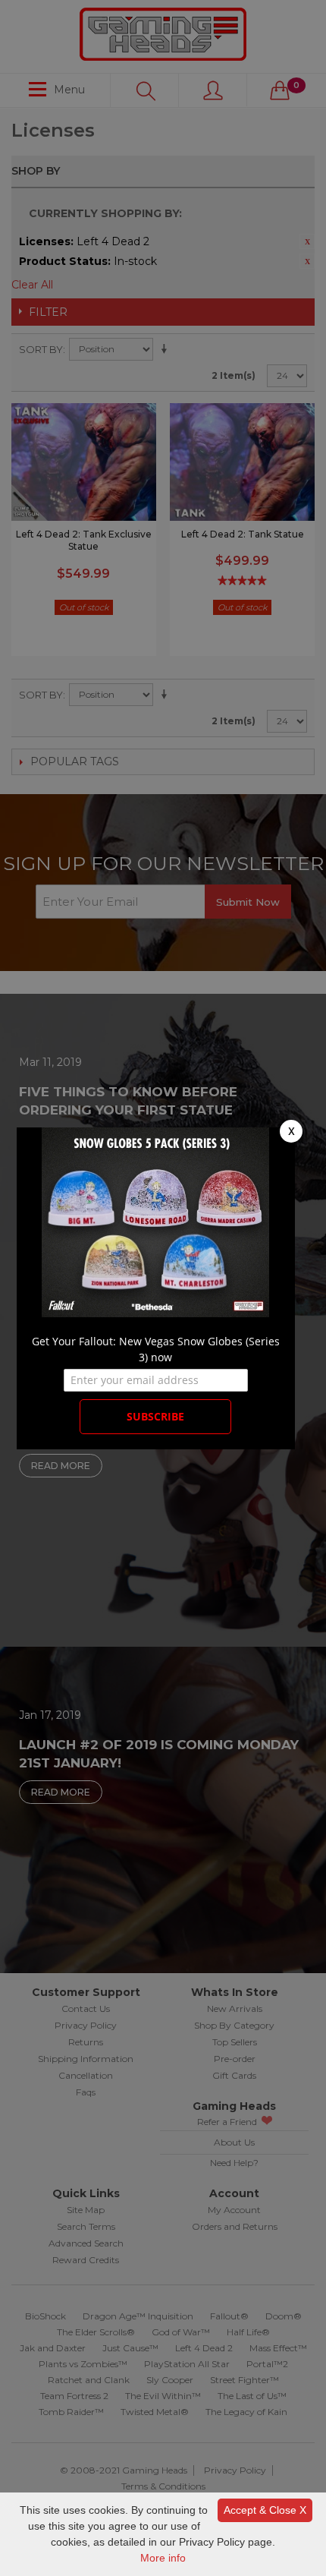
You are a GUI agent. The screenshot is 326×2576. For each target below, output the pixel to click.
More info (163, 2558)
